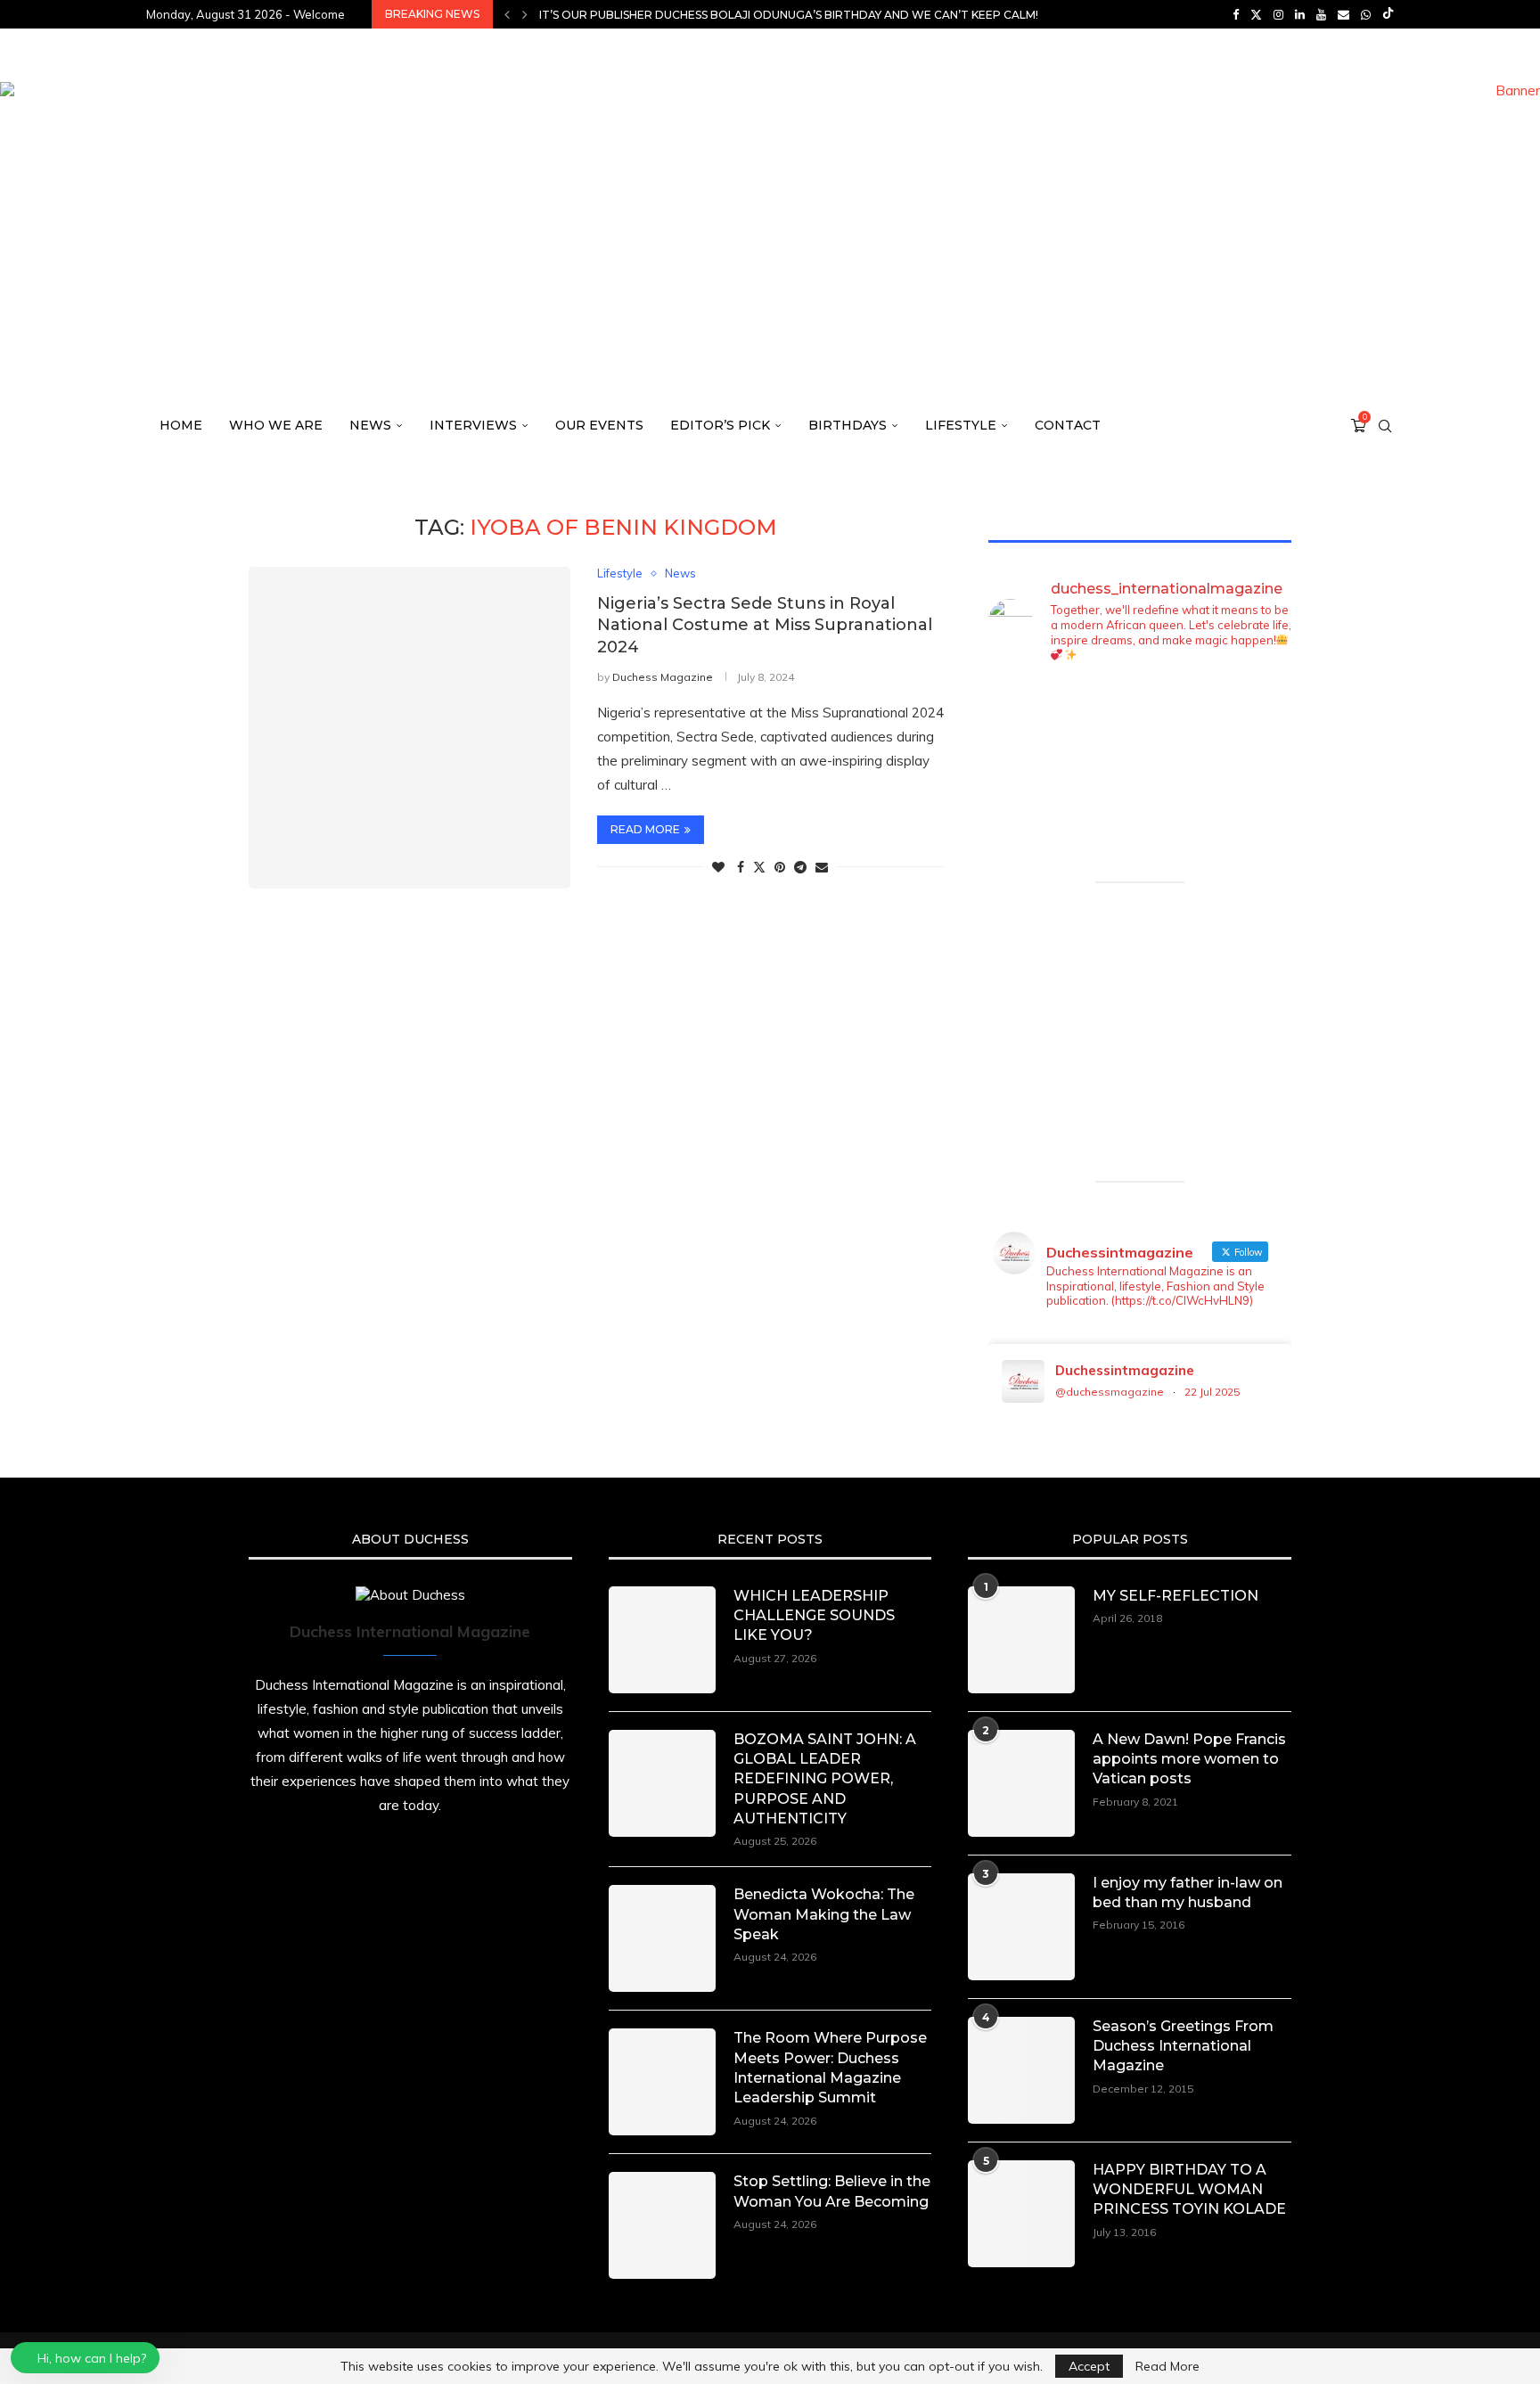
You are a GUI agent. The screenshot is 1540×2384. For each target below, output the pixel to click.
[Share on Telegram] (800, 867)
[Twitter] (1256, 14)
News (370, 425)
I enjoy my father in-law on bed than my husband (1188, 1892)
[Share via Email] (822, 867)
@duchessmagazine (1110, 1392)
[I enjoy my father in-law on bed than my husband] (1021, 1927)
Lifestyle (961, 425)
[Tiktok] (1388, 14)
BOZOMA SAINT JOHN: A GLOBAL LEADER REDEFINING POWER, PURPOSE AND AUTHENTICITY (825, 1779)
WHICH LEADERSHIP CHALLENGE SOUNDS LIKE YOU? (814, 1616)
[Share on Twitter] (759, 867)
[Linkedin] (1300, 14)
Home (181, 425)
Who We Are (276, 425)
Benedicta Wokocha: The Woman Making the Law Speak (824, 1914)
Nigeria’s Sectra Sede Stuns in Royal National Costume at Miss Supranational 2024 (765, 625)
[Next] (525, 14)
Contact (1068, 425)
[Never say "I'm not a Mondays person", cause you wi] (1257, 778)
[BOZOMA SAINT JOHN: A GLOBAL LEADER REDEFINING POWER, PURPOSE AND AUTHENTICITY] (662, 1783)
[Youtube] (1321, 14)
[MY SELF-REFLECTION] (1021, 1640)
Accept (1089, 2366)
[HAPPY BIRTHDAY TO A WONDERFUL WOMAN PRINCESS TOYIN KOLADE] (1021, 2214)
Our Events (599, 425)
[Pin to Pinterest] (780, 867)
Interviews (473, 425)
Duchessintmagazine (1125, 1370)
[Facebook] (1236, 14)
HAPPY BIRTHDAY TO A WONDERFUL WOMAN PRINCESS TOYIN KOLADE (1189, 2190)
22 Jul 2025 (1212, 1392)
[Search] (1385, 426)
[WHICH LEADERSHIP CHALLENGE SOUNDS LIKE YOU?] (662, 1640)
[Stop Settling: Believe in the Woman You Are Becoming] (662, 2225)
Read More (1167, 2366)
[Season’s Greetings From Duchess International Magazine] (1021, 2070)
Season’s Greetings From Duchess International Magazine (1183, 2046)
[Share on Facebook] (741, 867)
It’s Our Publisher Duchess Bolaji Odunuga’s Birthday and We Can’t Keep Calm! (789, 15)
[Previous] (507, 14)
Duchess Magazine (663, 677)
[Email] (1343, 14)
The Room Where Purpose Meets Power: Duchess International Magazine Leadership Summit (830, 2068)
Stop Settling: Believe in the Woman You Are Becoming (832, 2191)
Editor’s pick (720, 425)
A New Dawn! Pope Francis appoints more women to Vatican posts (1189, 1759)
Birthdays (848, 425)
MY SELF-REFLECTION (1175, 1596)
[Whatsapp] (1366, 14)
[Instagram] (1278, 14)
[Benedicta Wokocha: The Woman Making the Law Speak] (662, 1938)
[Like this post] (718, 867)
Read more (645, 829)
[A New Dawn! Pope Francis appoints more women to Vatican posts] (1021, 1783)
